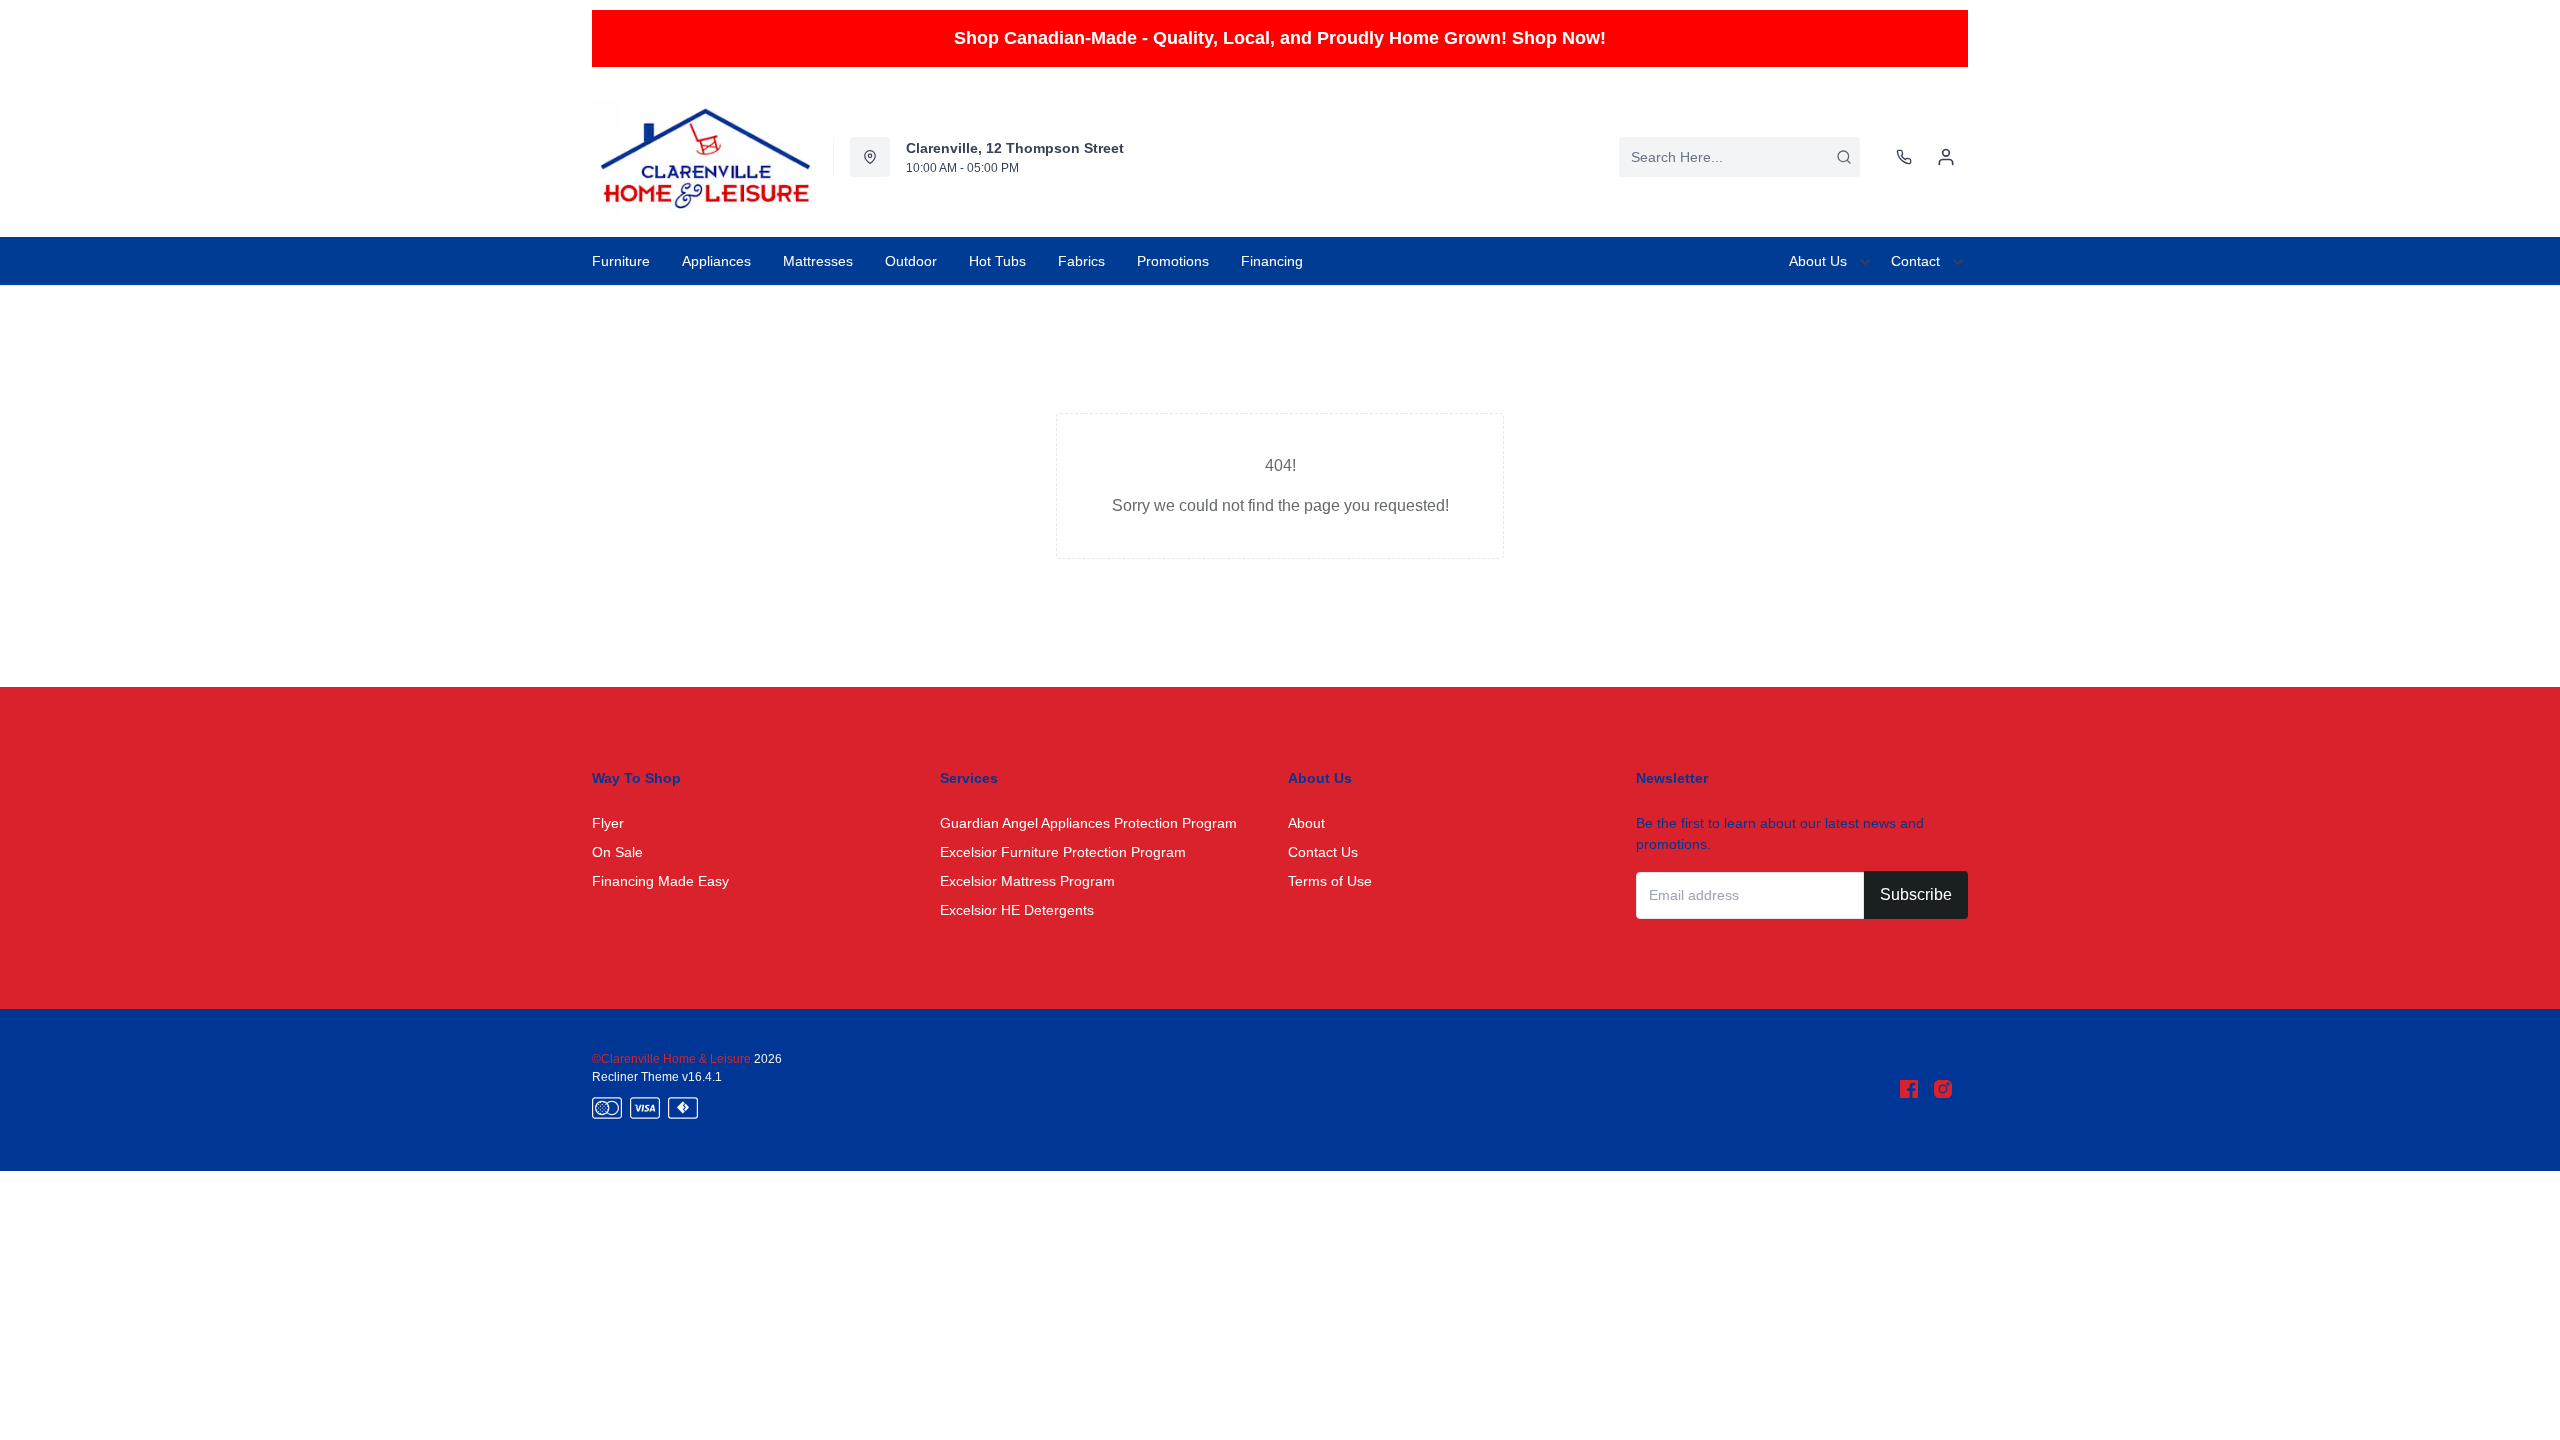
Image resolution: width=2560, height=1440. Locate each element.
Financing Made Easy (660, 881)
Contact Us (1323, 852)
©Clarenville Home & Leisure (673, 1059)
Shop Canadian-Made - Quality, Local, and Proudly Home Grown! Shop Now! (1280, 38)
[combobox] (1739, 157)
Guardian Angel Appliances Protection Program (1088, 823)
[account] (1946, 157)
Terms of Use (1330, 881)
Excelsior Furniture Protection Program (1063, 852)
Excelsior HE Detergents (1017, 910)
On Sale (617, 852)
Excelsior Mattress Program (1027, 881)
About (1306, 823)
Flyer (608, 823)
